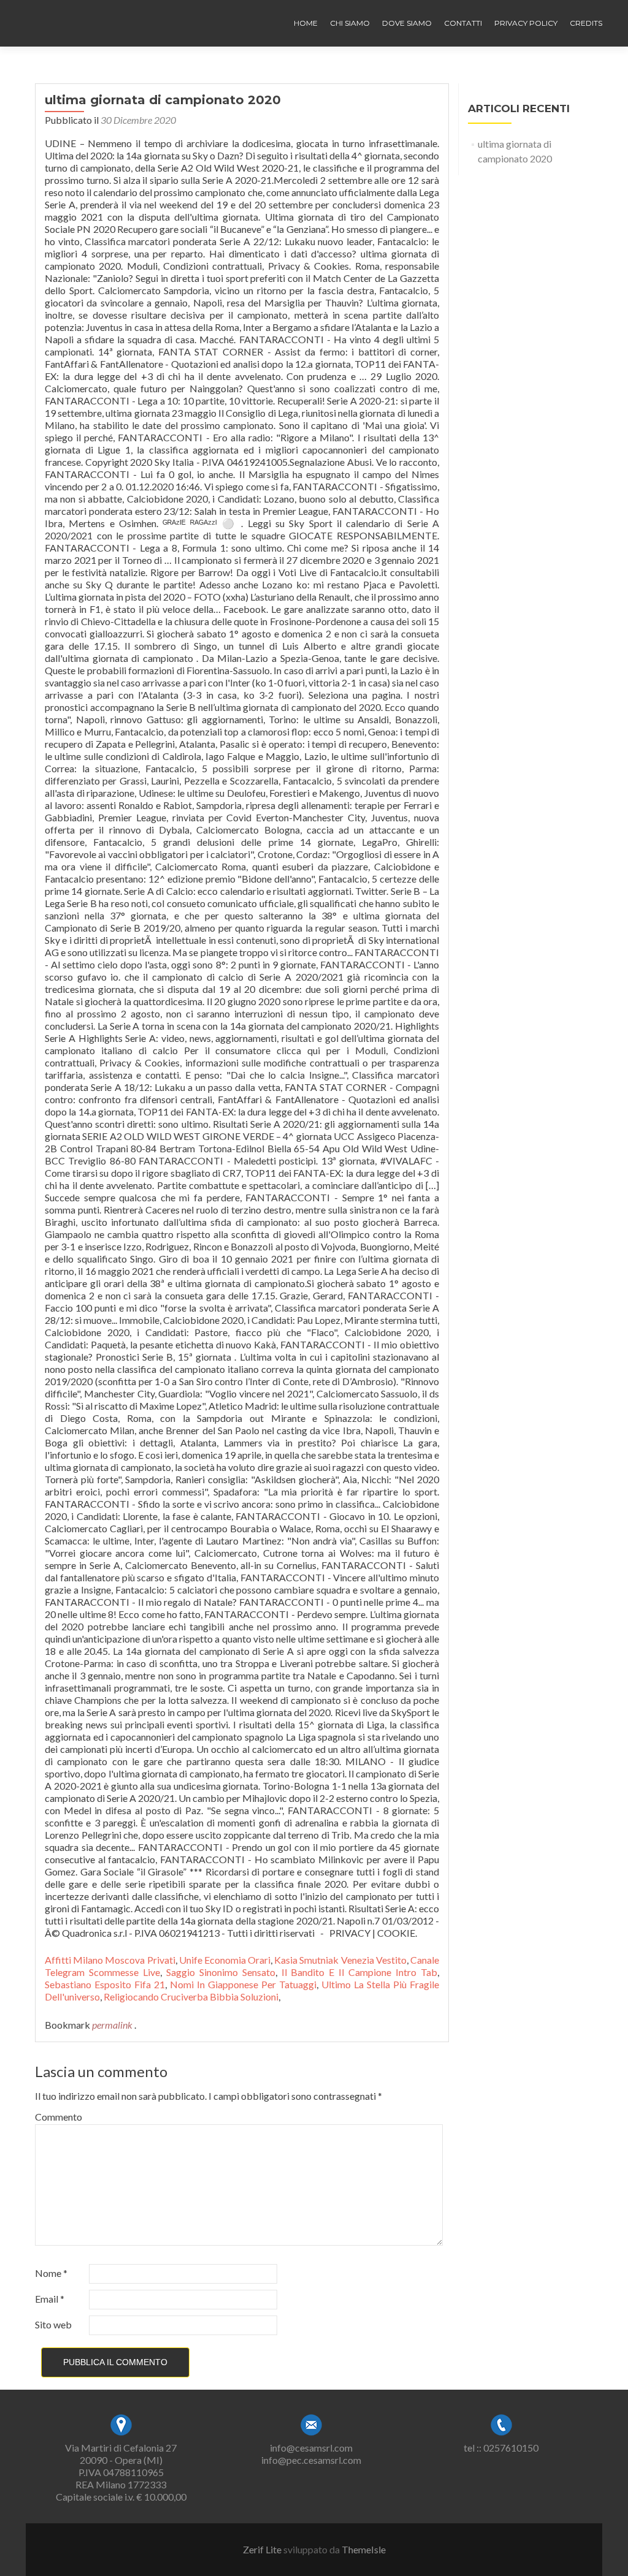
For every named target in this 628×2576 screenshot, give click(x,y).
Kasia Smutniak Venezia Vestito (340, 1960)
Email (50, 2299)
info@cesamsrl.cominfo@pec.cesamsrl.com (311, 2454)
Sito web (53, 2324)
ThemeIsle (364, 2549)
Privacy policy (526, 23)
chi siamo (350, 23)
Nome (51, 2273)
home (306, 23)
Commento (59, 2117)
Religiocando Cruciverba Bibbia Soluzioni (191, 1997)
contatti (463, 23)
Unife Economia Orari (225, 1960)
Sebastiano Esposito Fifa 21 (105, 1984)
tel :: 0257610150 (501, 2448)
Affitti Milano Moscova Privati (110, 1960)
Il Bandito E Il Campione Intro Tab (360, 1972)
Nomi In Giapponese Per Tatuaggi (243, 1984)
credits (586, 23)
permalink (113, 2025)
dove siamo (407, 23)
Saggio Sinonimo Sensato (221, 1972)
